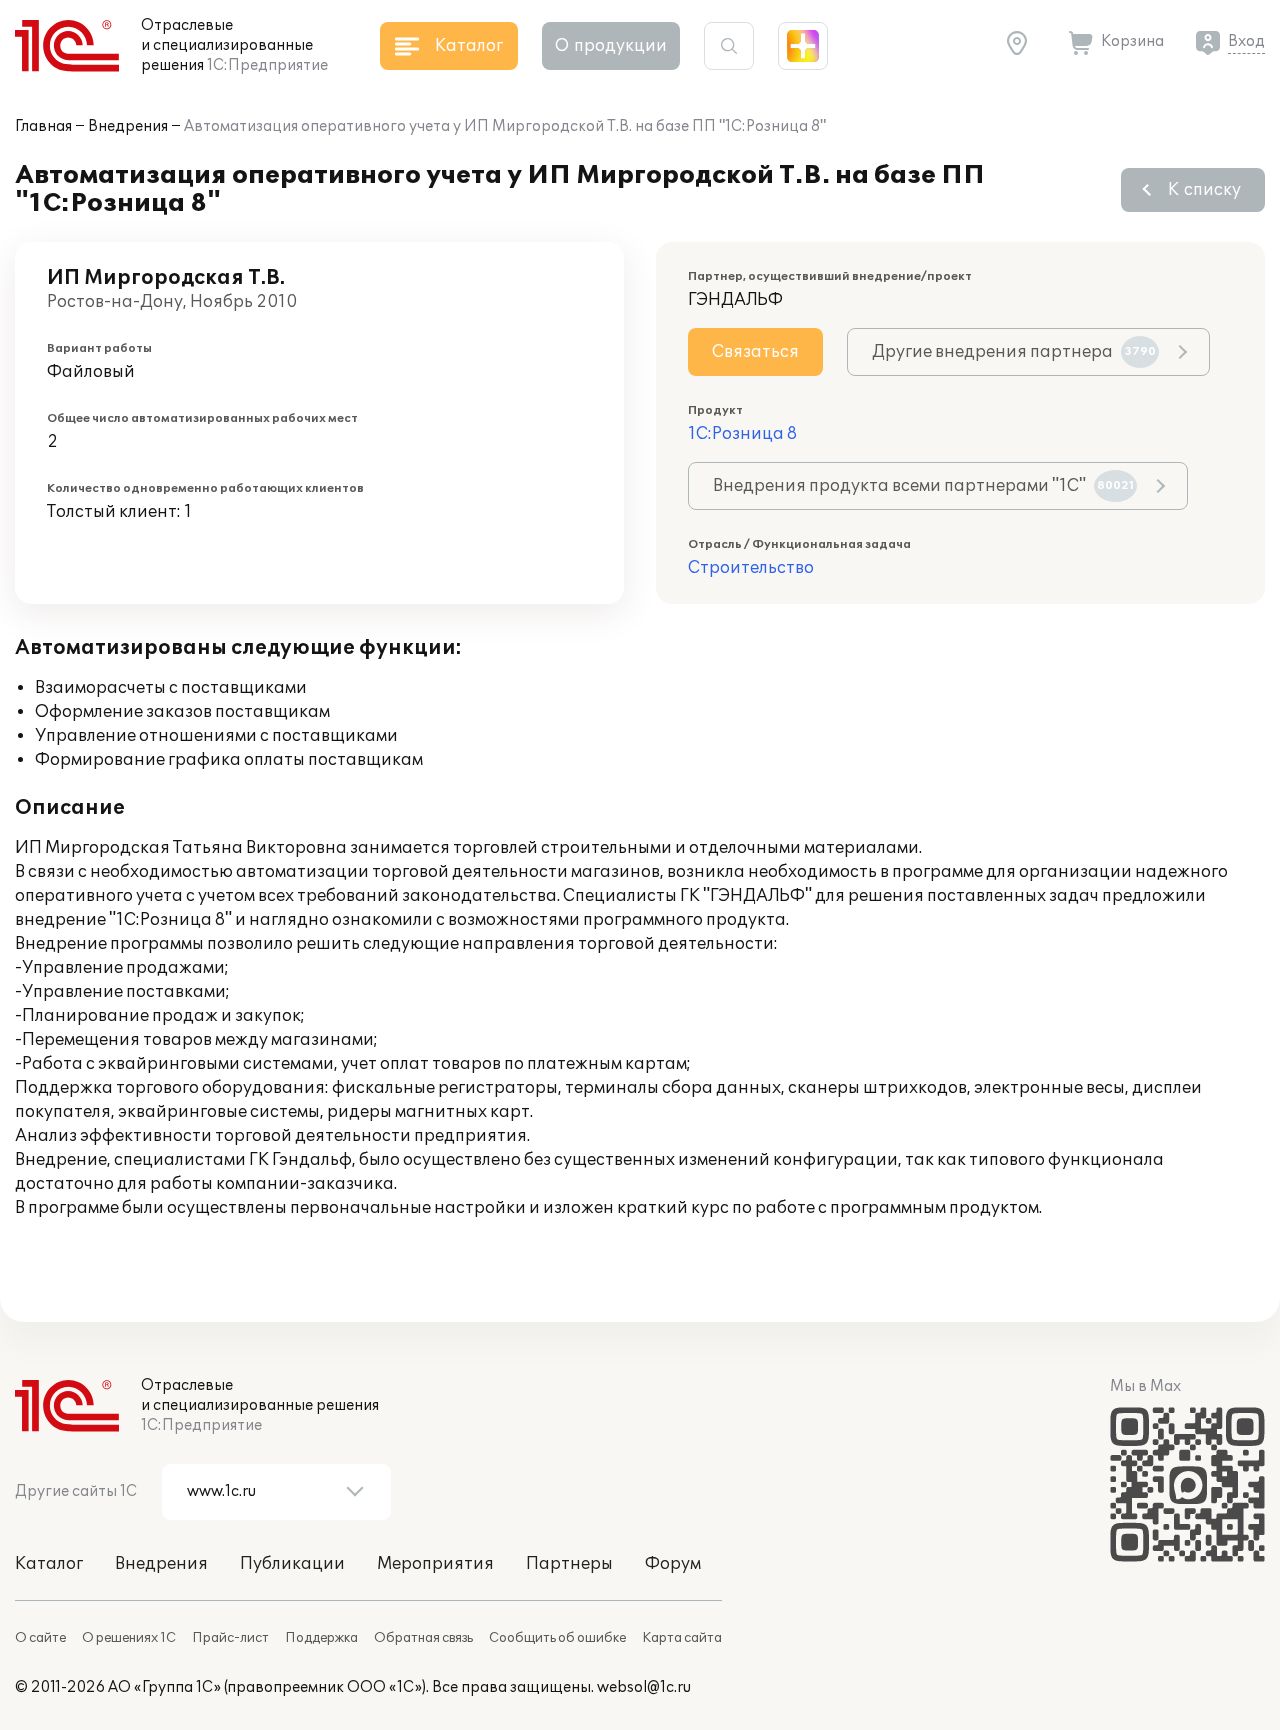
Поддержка (321, 1638)
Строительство (751, 568)
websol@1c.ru (644, 1687)
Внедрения (128, 126)
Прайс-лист (230, 1638)
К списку (1204, 190)
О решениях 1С (129, 1638)
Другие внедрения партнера (1014, 352)
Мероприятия (435, 1564)
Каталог (49, 1564)
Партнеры (569, 1564)
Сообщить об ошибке (557, 1638)
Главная (43, 126)
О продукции (611, 46)
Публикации (292, 1564)
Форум (673, 1564)
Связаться (755, 352)
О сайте (40, 1638)
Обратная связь (423, 1638)
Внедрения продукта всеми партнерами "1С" (923, 486)
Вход (1246, 41)
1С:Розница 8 (742, 434)
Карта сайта (682, 1638)
